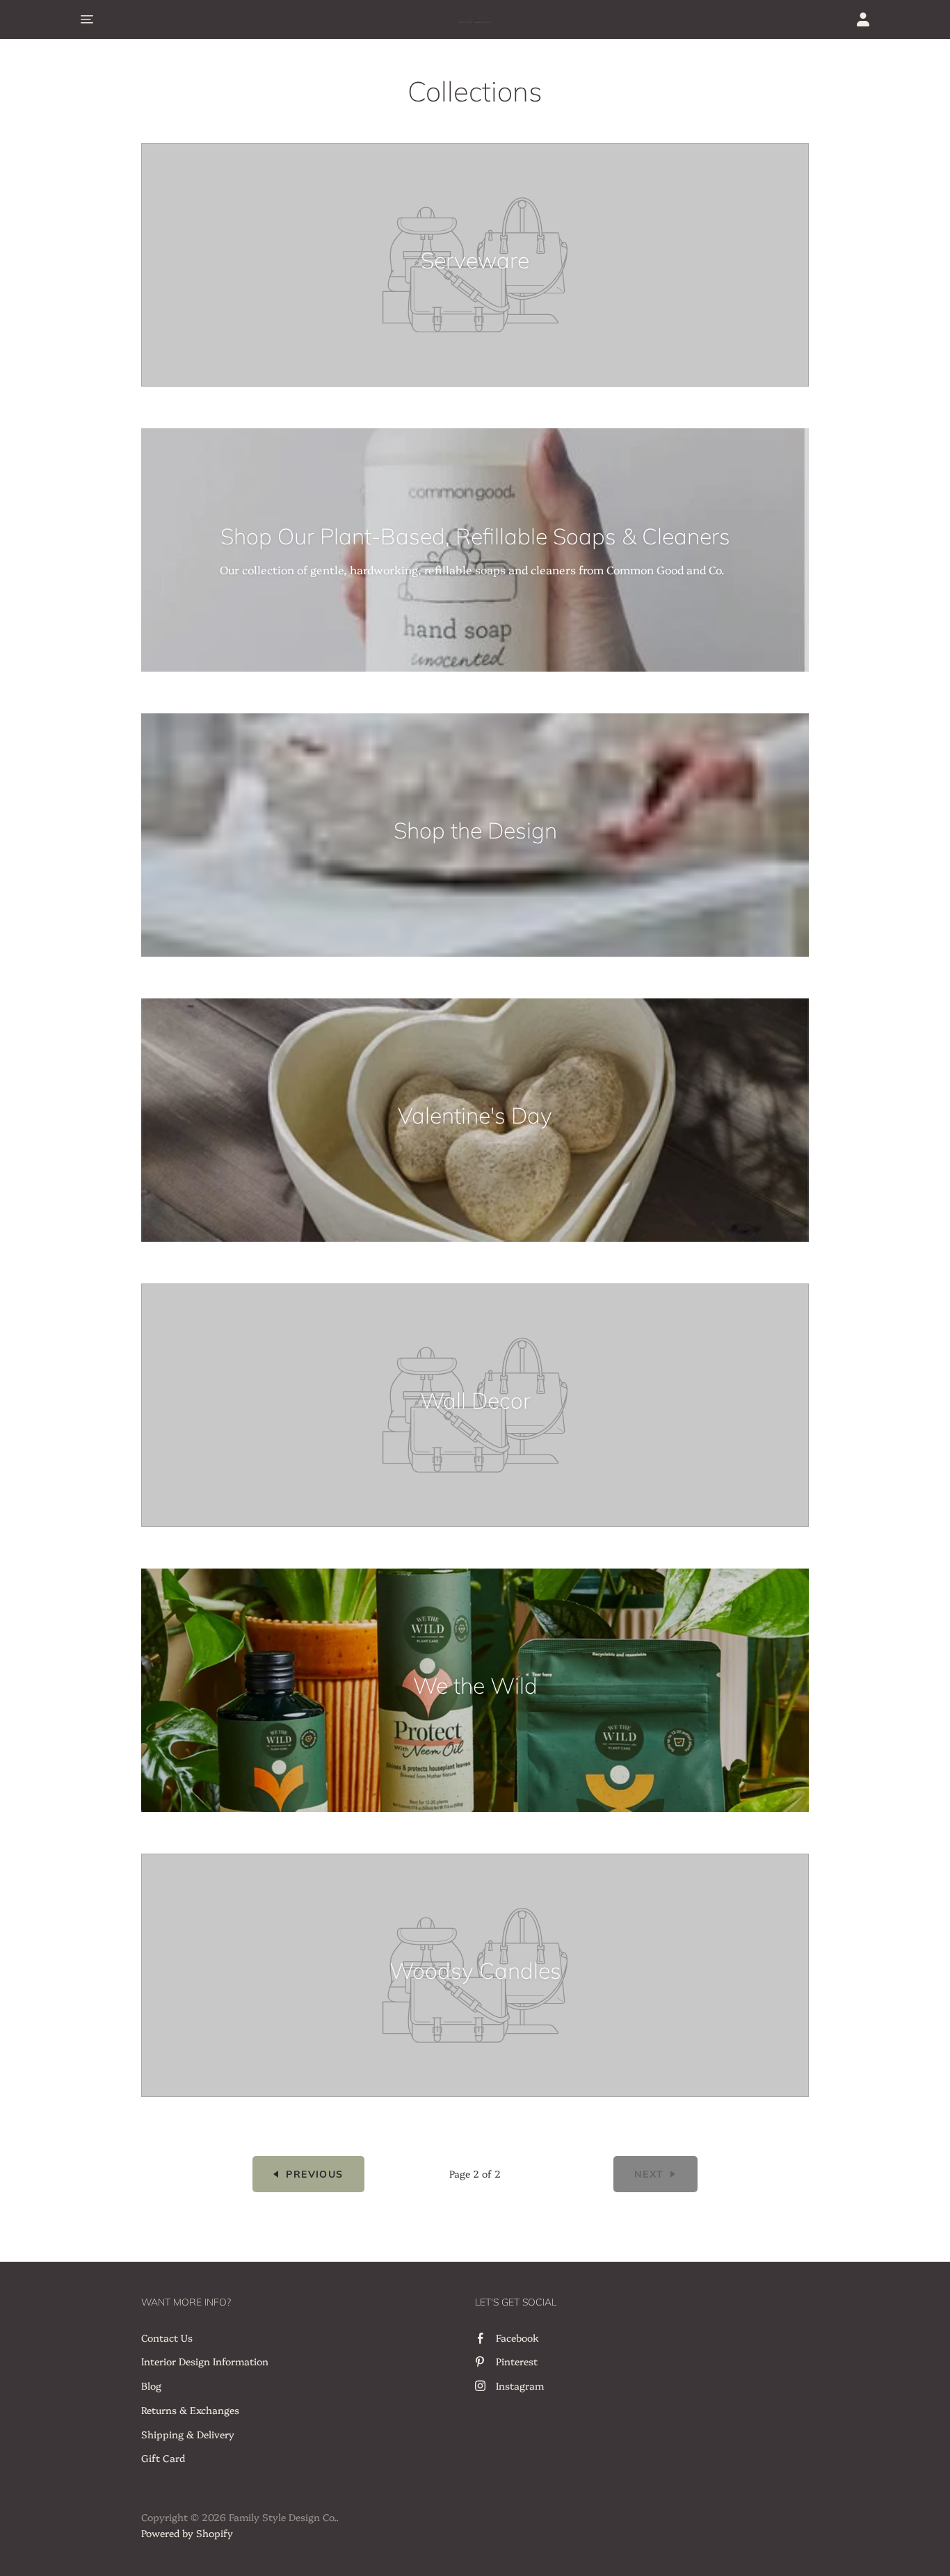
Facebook (517, 2338)
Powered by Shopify (187, 2533)
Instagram (520, 2385)
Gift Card (163, 2458)
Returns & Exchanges (190, 2410)
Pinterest (517, 2361)
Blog (151, 2385)
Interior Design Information (205, 2361)
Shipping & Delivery (188, 2434)
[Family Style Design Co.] (475, 19)
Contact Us (167, 2338)
